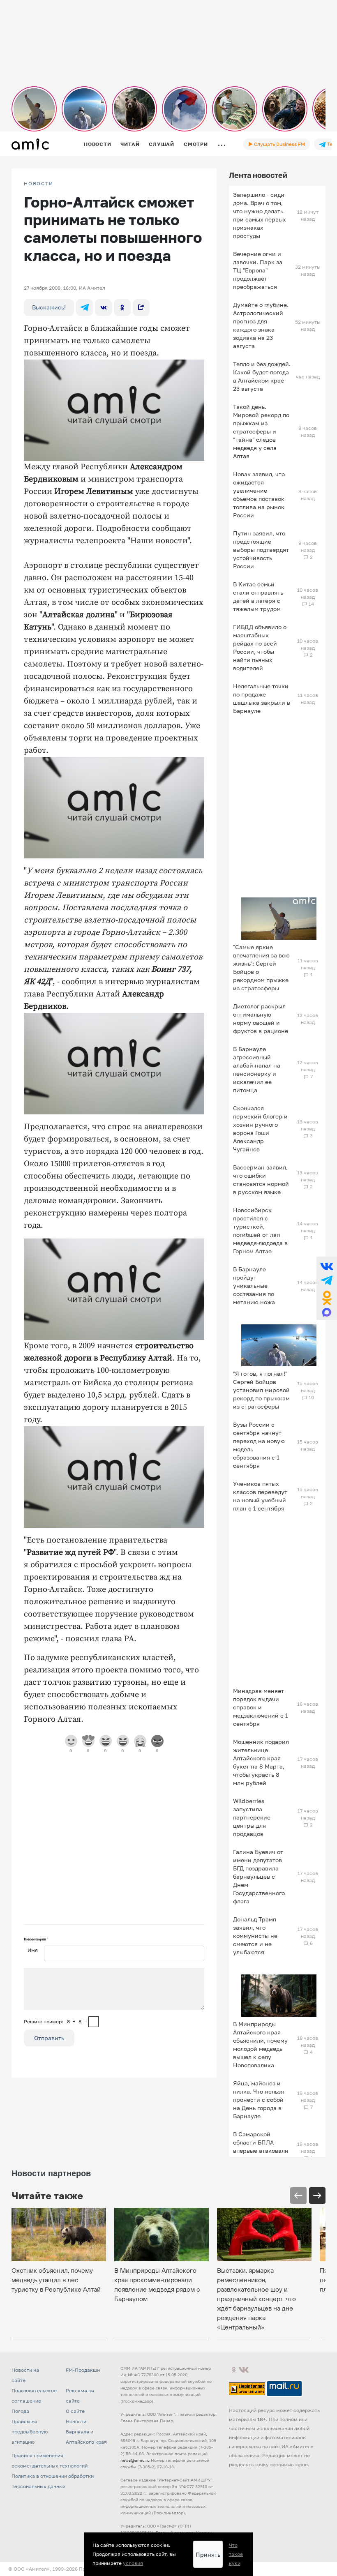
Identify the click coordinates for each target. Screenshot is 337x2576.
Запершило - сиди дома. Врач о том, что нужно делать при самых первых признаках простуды (260, 215)
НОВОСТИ (39, 184)
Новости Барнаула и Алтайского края (86, 2432)
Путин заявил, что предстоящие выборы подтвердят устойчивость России (261, 550)
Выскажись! (49, 307)
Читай (130, 144)
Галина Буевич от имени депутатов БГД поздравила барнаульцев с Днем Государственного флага (259, 1876)
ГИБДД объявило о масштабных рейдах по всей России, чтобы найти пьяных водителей (260, 647)
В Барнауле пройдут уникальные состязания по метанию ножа (254, 1286)
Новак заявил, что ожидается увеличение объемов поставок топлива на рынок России (259, 495)
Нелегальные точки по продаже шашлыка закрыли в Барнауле (262, 698)
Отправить (49, 2038)
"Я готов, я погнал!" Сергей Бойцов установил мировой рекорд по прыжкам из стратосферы (261, 1390)
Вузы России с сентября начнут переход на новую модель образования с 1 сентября (259, 1445)
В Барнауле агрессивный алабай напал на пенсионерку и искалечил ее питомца (257, 1069)
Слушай (162, 144)
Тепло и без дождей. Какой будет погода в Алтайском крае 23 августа (262, 376)
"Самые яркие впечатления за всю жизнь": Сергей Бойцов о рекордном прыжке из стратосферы (261, 967)
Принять (208, 2554)
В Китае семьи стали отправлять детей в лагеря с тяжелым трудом (258, 596)
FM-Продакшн (83, 2370)
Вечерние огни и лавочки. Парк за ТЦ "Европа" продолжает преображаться (258, 270)
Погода (20, 2411)
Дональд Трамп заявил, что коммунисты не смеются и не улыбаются (255, 1936)
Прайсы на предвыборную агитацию (30, 2432)
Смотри (196, 144)
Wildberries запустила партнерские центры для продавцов (252, 1817)
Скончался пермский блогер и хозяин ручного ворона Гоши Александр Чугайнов (260, 1129)
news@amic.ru (135, 2460)
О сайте (75, 2411)
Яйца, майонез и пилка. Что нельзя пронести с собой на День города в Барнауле (259, 2100)
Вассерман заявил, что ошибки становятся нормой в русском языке (261, 1180)
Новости (97, 144)
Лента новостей (258, 175)
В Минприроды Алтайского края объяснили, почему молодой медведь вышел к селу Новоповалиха (260, 2044)
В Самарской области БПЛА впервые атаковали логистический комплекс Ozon (261, 2151)
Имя (33, 1950)
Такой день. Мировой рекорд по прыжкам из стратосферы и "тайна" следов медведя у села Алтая (261, 431)
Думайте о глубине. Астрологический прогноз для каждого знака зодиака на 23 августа (261, 325)
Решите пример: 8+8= (55, 2021)
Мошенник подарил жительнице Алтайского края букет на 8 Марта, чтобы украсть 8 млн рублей (261, 1762)
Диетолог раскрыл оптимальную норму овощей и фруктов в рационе (261, 1018)
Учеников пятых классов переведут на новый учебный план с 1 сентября (260, 1496)
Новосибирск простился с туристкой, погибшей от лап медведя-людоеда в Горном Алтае (260, 1230)
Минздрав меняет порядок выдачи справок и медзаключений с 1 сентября (261, 1707)
